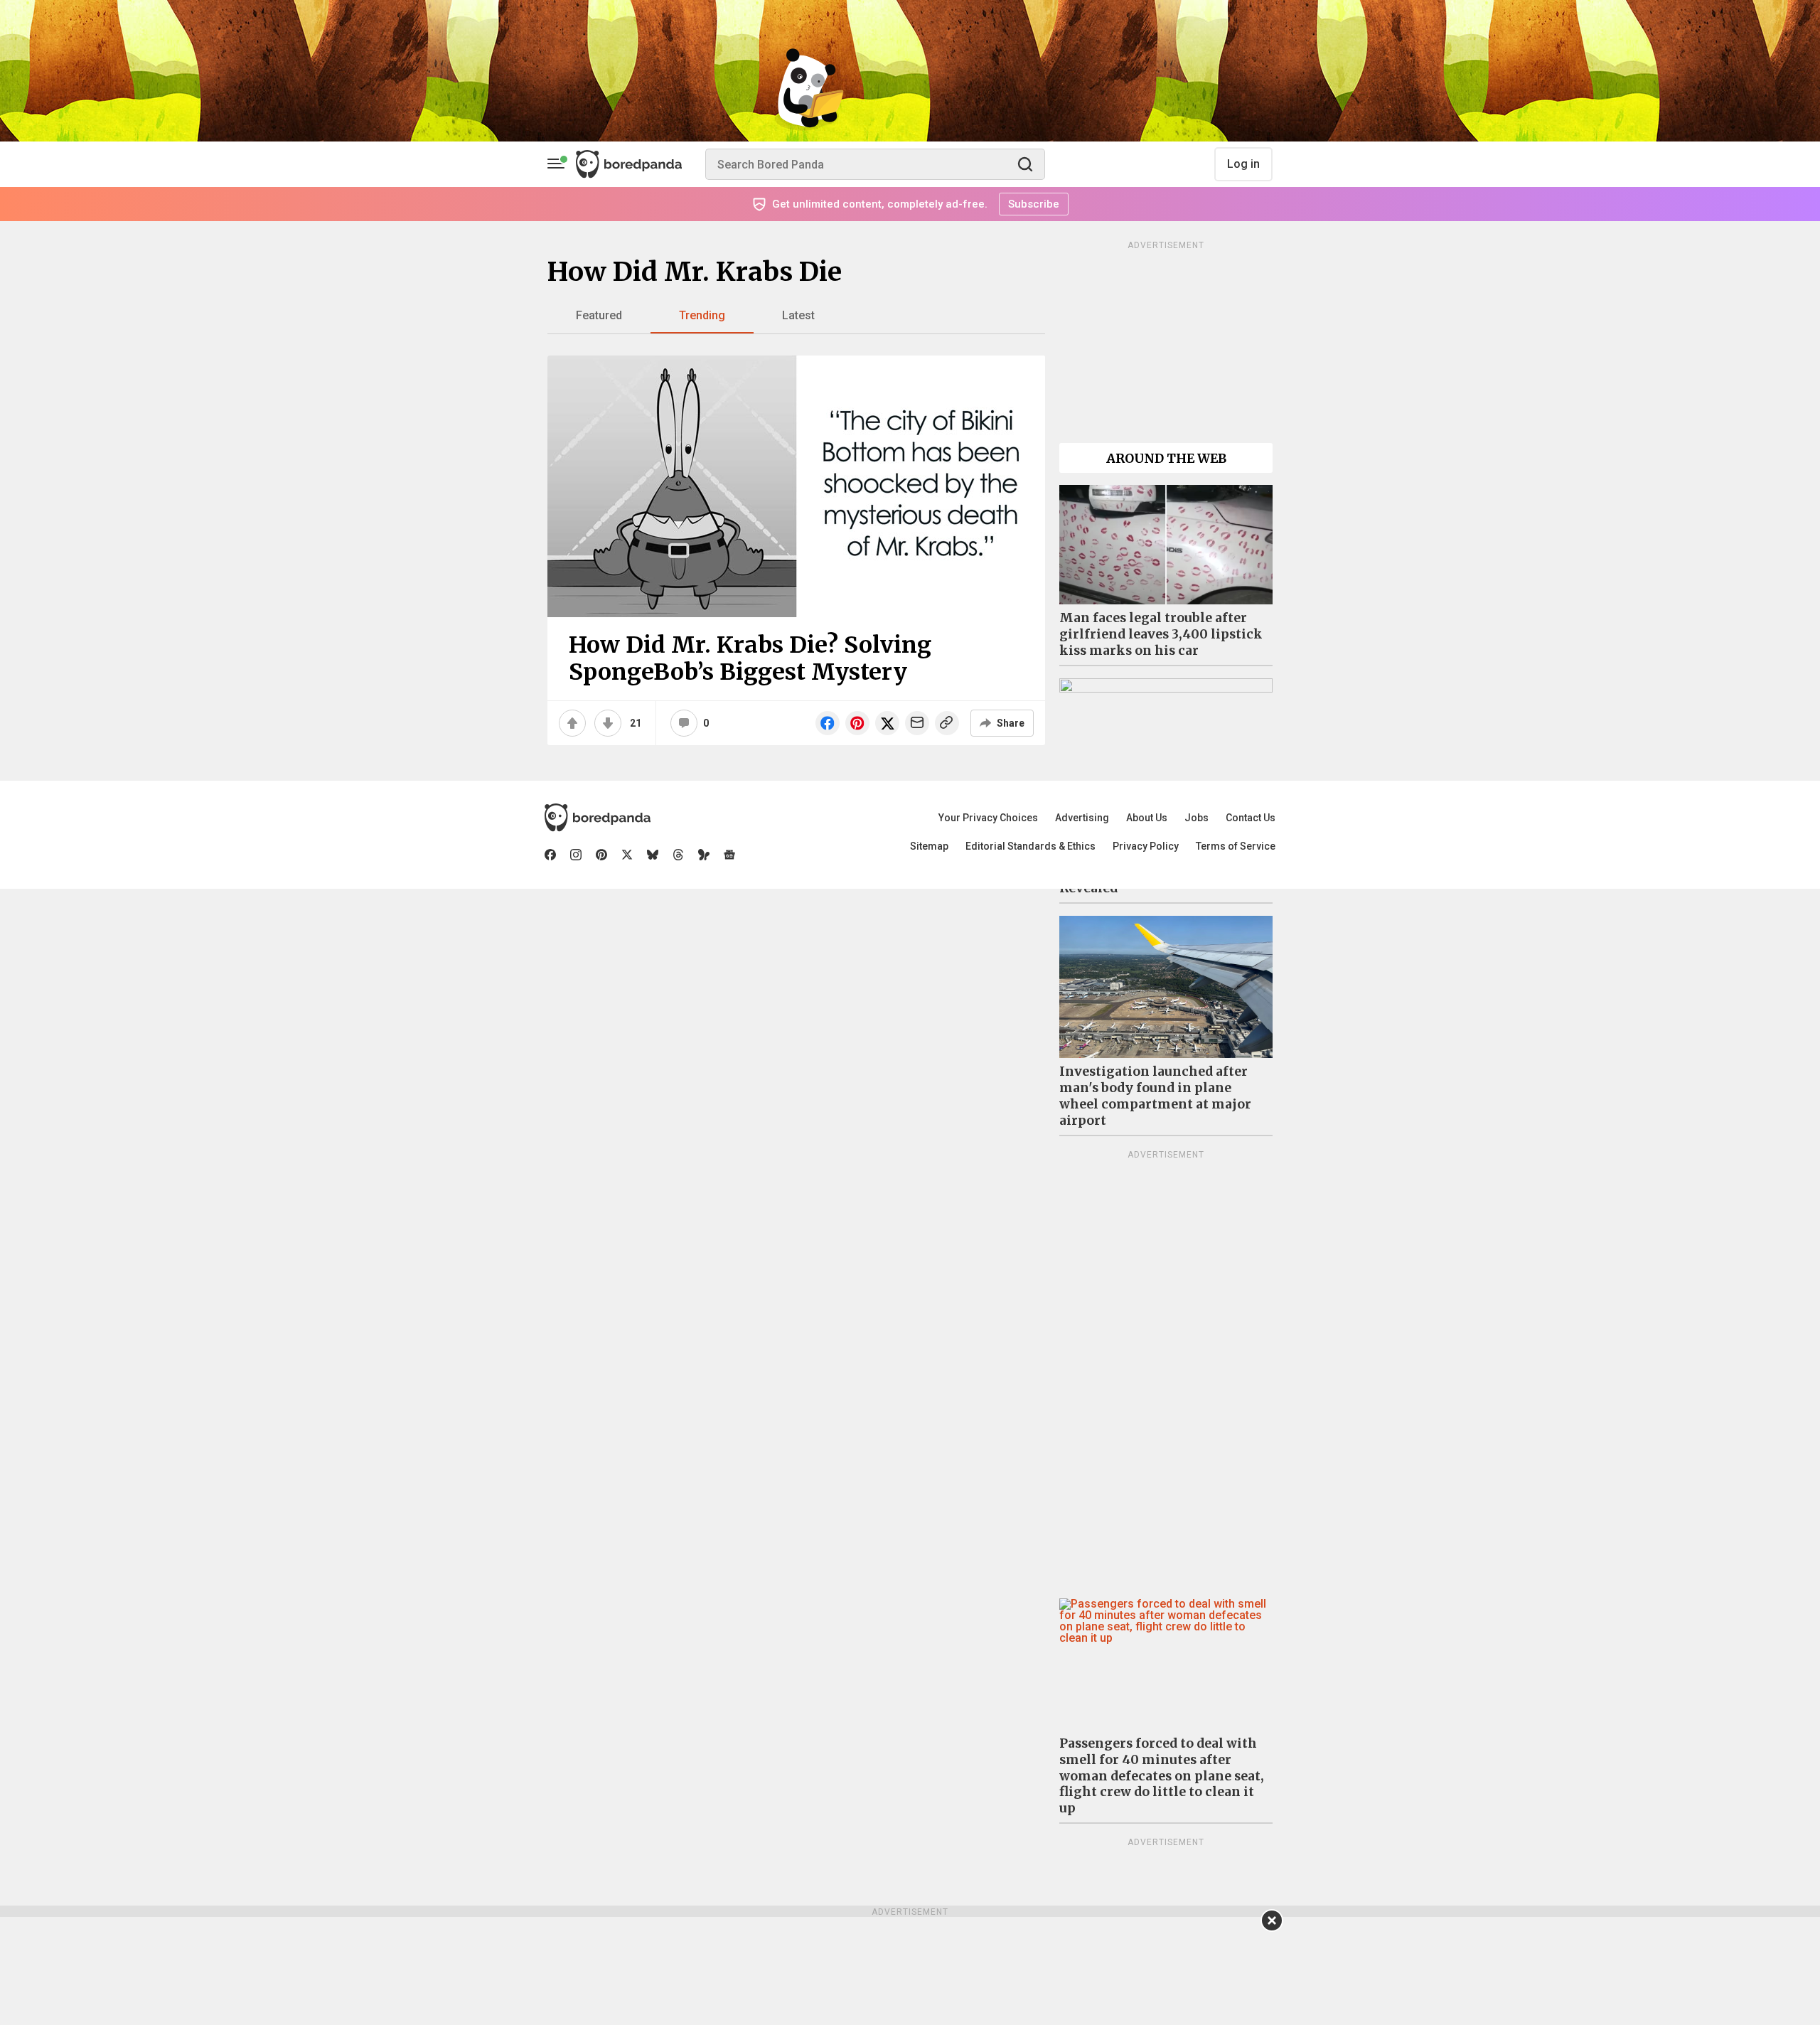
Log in (1243, 164)
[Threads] (678, 855)
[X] (627, 855)
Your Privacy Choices (988, 818)
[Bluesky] (653, 855)
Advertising (1082, 818)
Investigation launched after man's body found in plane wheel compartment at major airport (1155, 1096)
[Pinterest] (601, 855)
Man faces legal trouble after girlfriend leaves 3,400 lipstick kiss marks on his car (1161, 634)
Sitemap (929, 846)
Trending (702, 315)
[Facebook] (550, 855)
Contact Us (1251, 818)
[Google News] (729, 855)
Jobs (1197, 818)
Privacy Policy (1146, 846)
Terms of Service (1236, 846)
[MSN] (704, 855)
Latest (798, 315)
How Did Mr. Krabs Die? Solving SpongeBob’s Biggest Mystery (750, 658)
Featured (599, 315)
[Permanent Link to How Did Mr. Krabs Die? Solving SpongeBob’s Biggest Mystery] (796, 486)
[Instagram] (576, 855)
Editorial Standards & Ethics (1031, 846)
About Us (1147, 818)
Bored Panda (598, 818)
